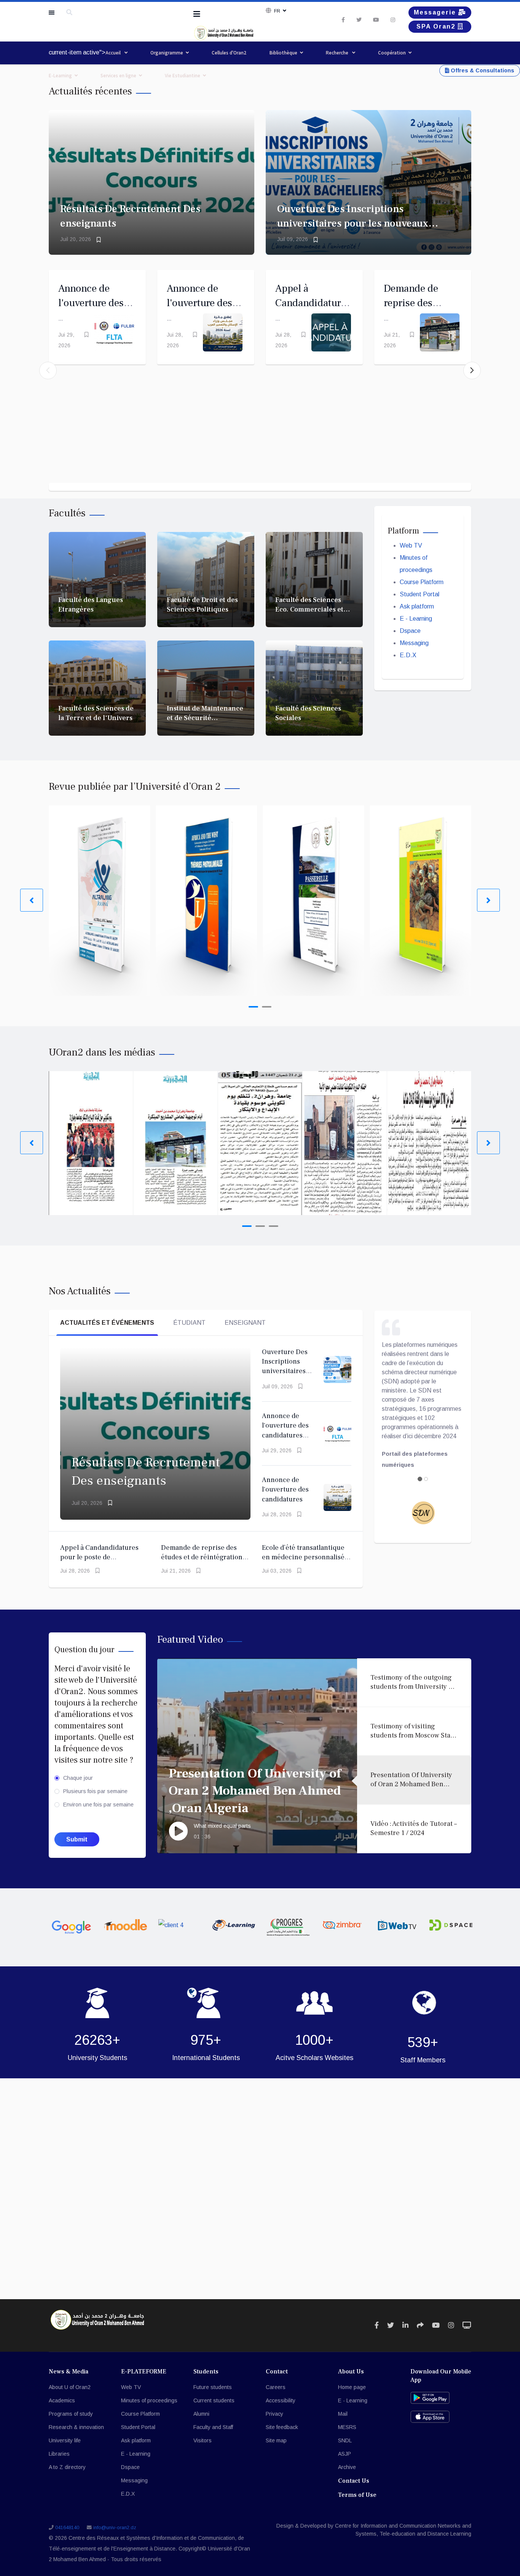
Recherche (338, 53)
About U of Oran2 (70, 2387)
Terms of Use (357, 2495)
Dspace (410, 631)
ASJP (345, 2454)
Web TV (411, 545)
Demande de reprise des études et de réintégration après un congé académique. (205, 1557)
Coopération (392, 53)
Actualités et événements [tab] (107, 1323)
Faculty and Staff (213, 2427)
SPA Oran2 (437, 26)
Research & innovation (76, 2427)
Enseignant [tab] (245, 1323)
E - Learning (416, 619)
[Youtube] (376, 20)
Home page (352, 2387)
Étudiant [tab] (189, 1323)
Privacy (274, 2414)
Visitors (203, 2440)
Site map (276, 2440)
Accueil (114, 53)
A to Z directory (67, 2467)
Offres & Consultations (482, 70)
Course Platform (422, 582)
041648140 (67, 2528)
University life (65, 2440)
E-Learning (60, 76)
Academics (62, 2400)
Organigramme (167, 53)
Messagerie (436, 12)
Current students (214, 2400)
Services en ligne (118, 76)
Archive (347, 2467)
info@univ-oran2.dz (115, 2528)
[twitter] (359, 20)
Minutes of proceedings (149, 2400)
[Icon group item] (377, 2325)
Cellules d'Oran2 (229, 53)
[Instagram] (393, 20)
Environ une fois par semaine (98, 1805)
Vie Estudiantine (183, 76)
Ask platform (417, 606)
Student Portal (420, 594)
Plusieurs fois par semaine (95, 1791)
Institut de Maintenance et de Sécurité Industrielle (205, 718)
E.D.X (408, 655)
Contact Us (354, 2481)
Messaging (414, 643)
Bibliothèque (283, 53)
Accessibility (281, 2400)
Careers (276, 2387)
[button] (472, 371)
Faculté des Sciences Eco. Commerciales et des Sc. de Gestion (309, 610)
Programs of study (71, 2414)
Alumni (201, 2414)
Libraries (59, 2454)
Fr (277, 11)
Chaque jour (78, 1778)
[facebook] (343, 20)
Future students (213, 2387)
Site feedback (282, 2427)
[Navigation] (197, 14)
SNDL (345, 2440)
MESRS (347, 2427)
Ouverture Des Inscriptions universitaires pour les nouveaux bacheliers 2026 (353, 223)
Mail (343, 2414)
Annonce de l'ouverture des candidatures (199, 303)
